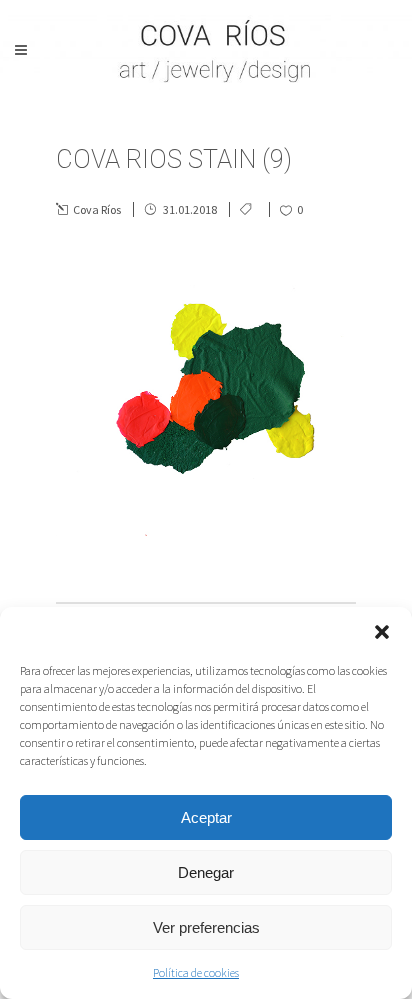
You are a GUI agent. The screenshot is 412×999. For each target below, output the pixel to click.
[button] (382, 632)
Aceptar (206, 817)
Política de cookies (196, 972)
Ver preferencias (206, 927)
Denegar (206, 872)
